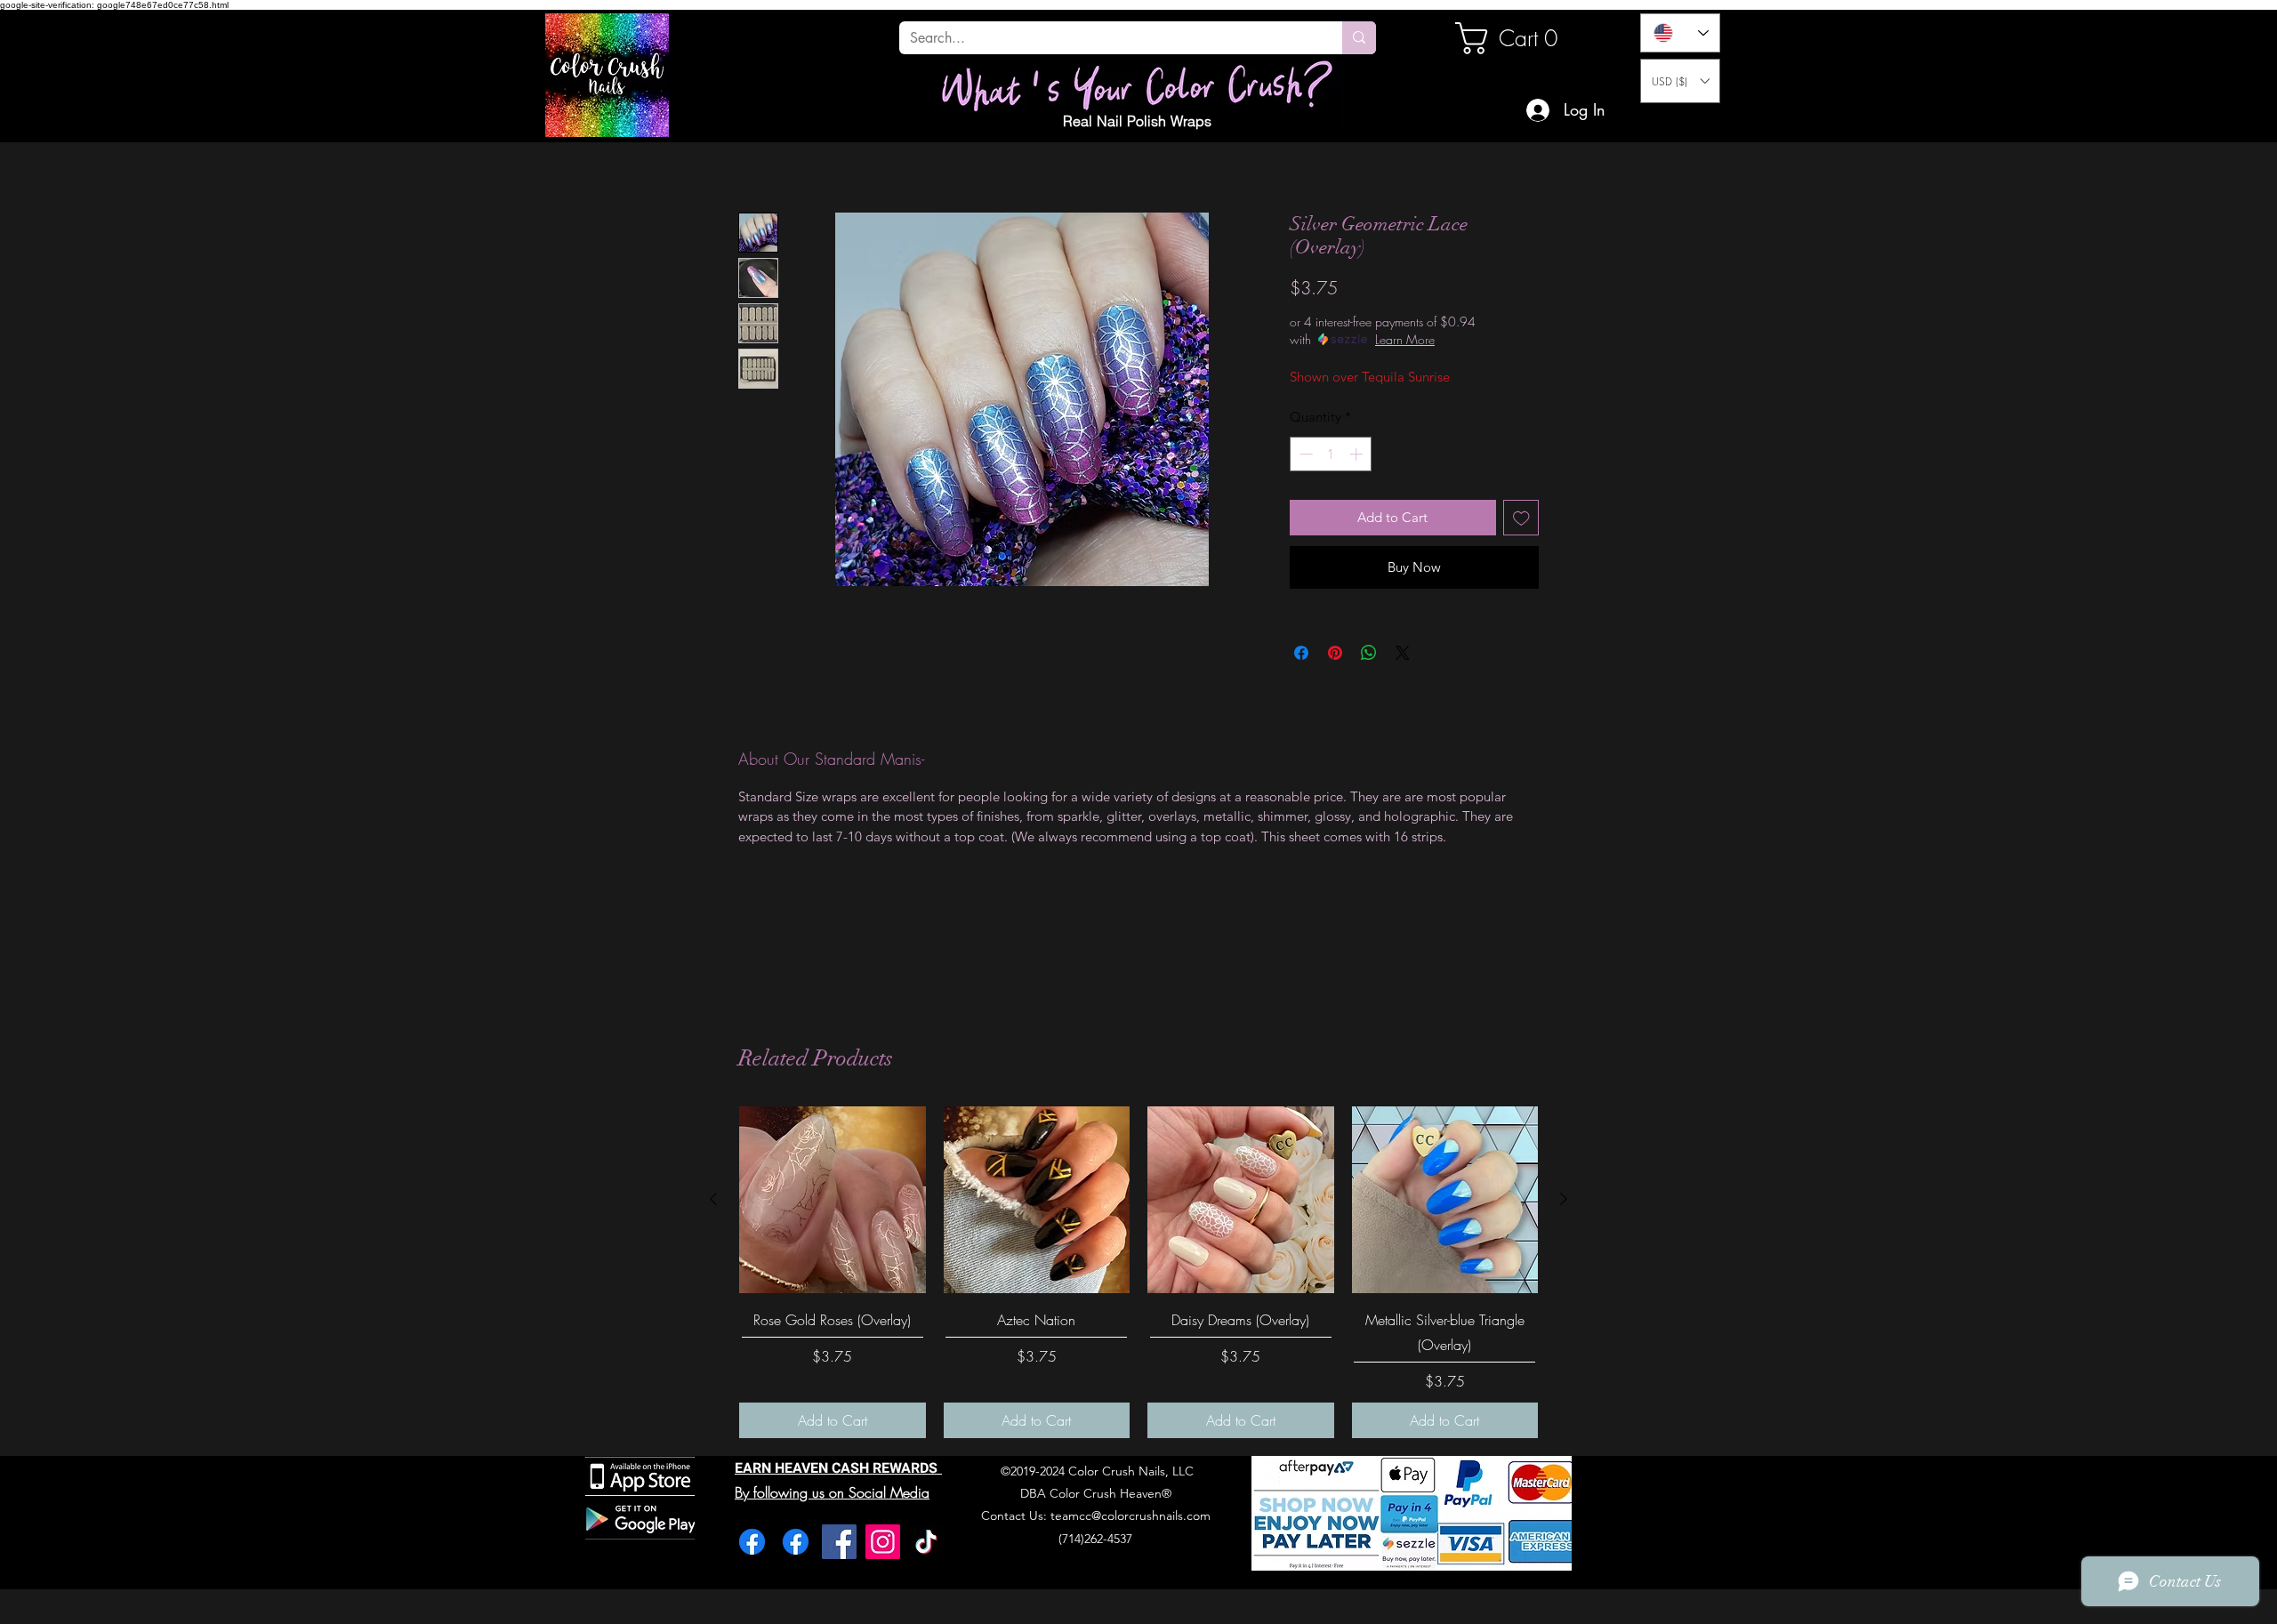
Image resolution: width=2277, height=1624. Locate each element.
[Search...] (1359, 38)
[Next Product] (1564, 1199)
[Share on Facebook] (1301, 653)
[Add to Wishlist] (1521, 518)
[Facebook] (752, 1542)
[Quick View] (833, 1200)
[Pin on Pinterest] (1335, 653)
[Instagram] (883, 1542)
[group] (1138, 1272)
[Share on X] (1403, 653)
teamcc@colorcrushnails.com (1130, 1515)
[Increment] (1358, 454)
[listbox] (1680, 81)
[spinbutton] (1331, 454)
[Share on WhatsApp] (1369, 653)
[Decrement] (1304, 454)
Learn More (1405, 339)
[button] (1680, 81)
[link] (1516, 38)
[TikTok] (926, 1542)
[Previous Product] (713, 1199)
